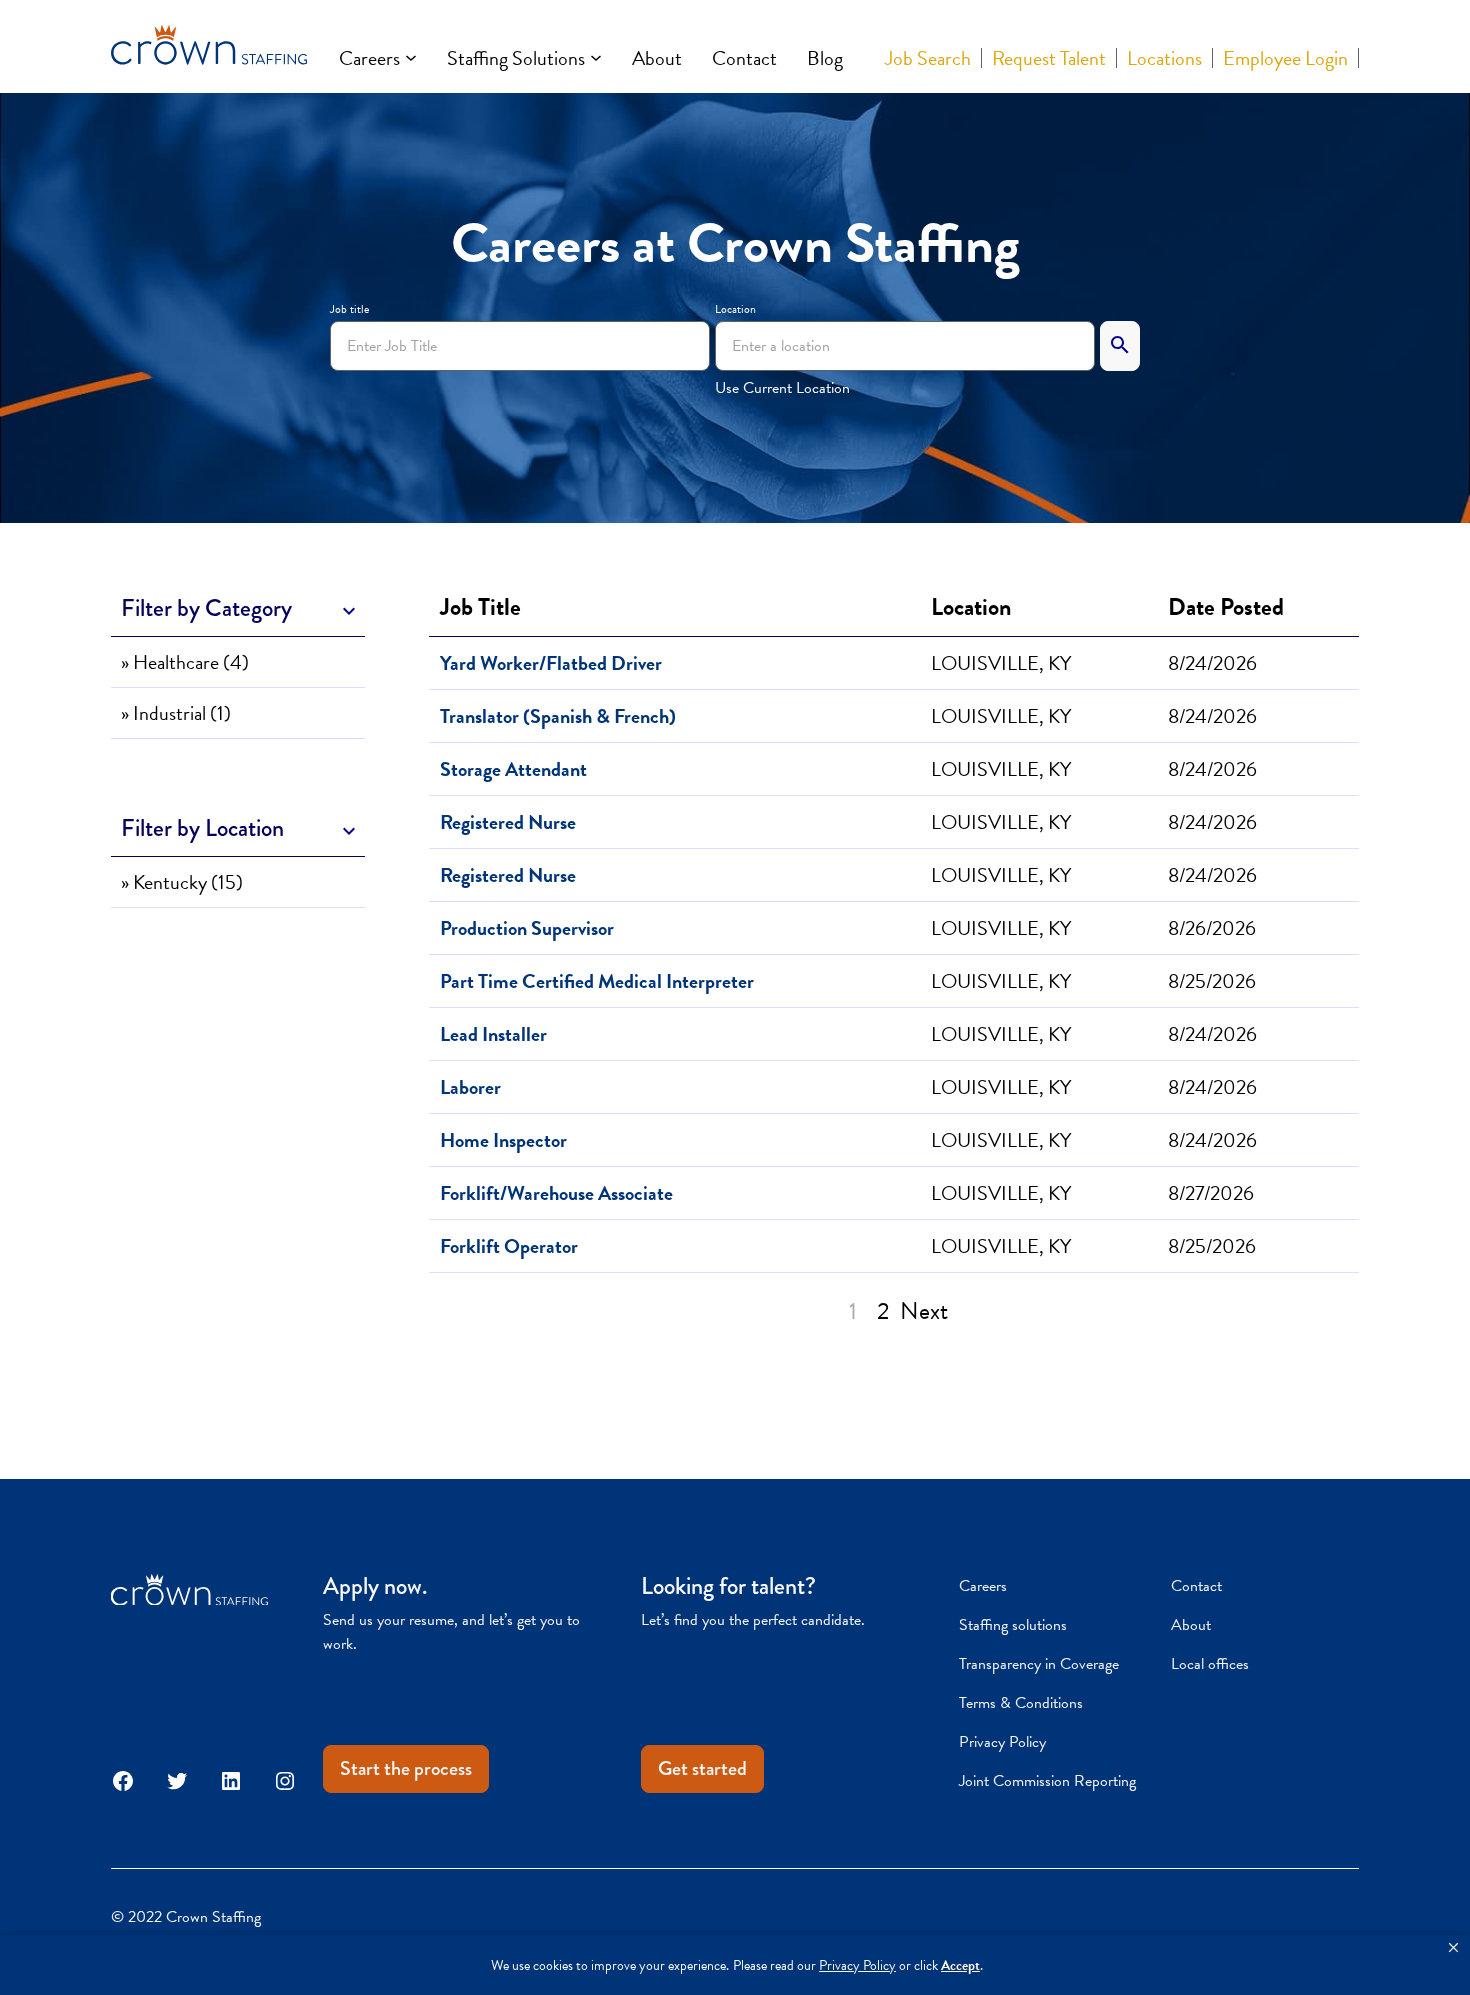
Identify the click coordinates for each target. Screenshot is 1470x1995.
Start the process (406, 1768)
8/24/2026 (1212, 663)
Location (735, 309)
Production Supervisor (527, 928)
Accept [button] (960, 1965)
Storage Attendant (513, 769)
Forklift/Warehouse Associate (556, 1193)
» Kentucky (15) (182, 882)
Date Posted (1226, 607)
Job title (349, 309)
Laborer (470, 1087)
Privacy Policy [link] (857, 1965)
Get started (702, 1768)
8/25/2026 (1212, 981)
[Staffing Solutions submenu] (596, 58)
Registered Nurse (508, 822)
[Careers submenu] (411, 58)
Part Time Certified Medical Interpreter (597, 981)
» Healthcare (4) (185, 662)
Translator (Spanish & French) (558, 716)
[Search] (1120, 346)
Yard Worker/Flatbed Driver (551, 663)
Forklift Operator (509, 1246)
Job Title (485, 607)
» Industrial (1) (176, 713)
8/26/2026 (1212, 928)
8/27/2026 (1211, 1193)
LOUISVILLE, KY (1001, 663)
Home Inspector (503, 1140)
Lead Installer (493, 1034)
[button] (1453, 1948)
